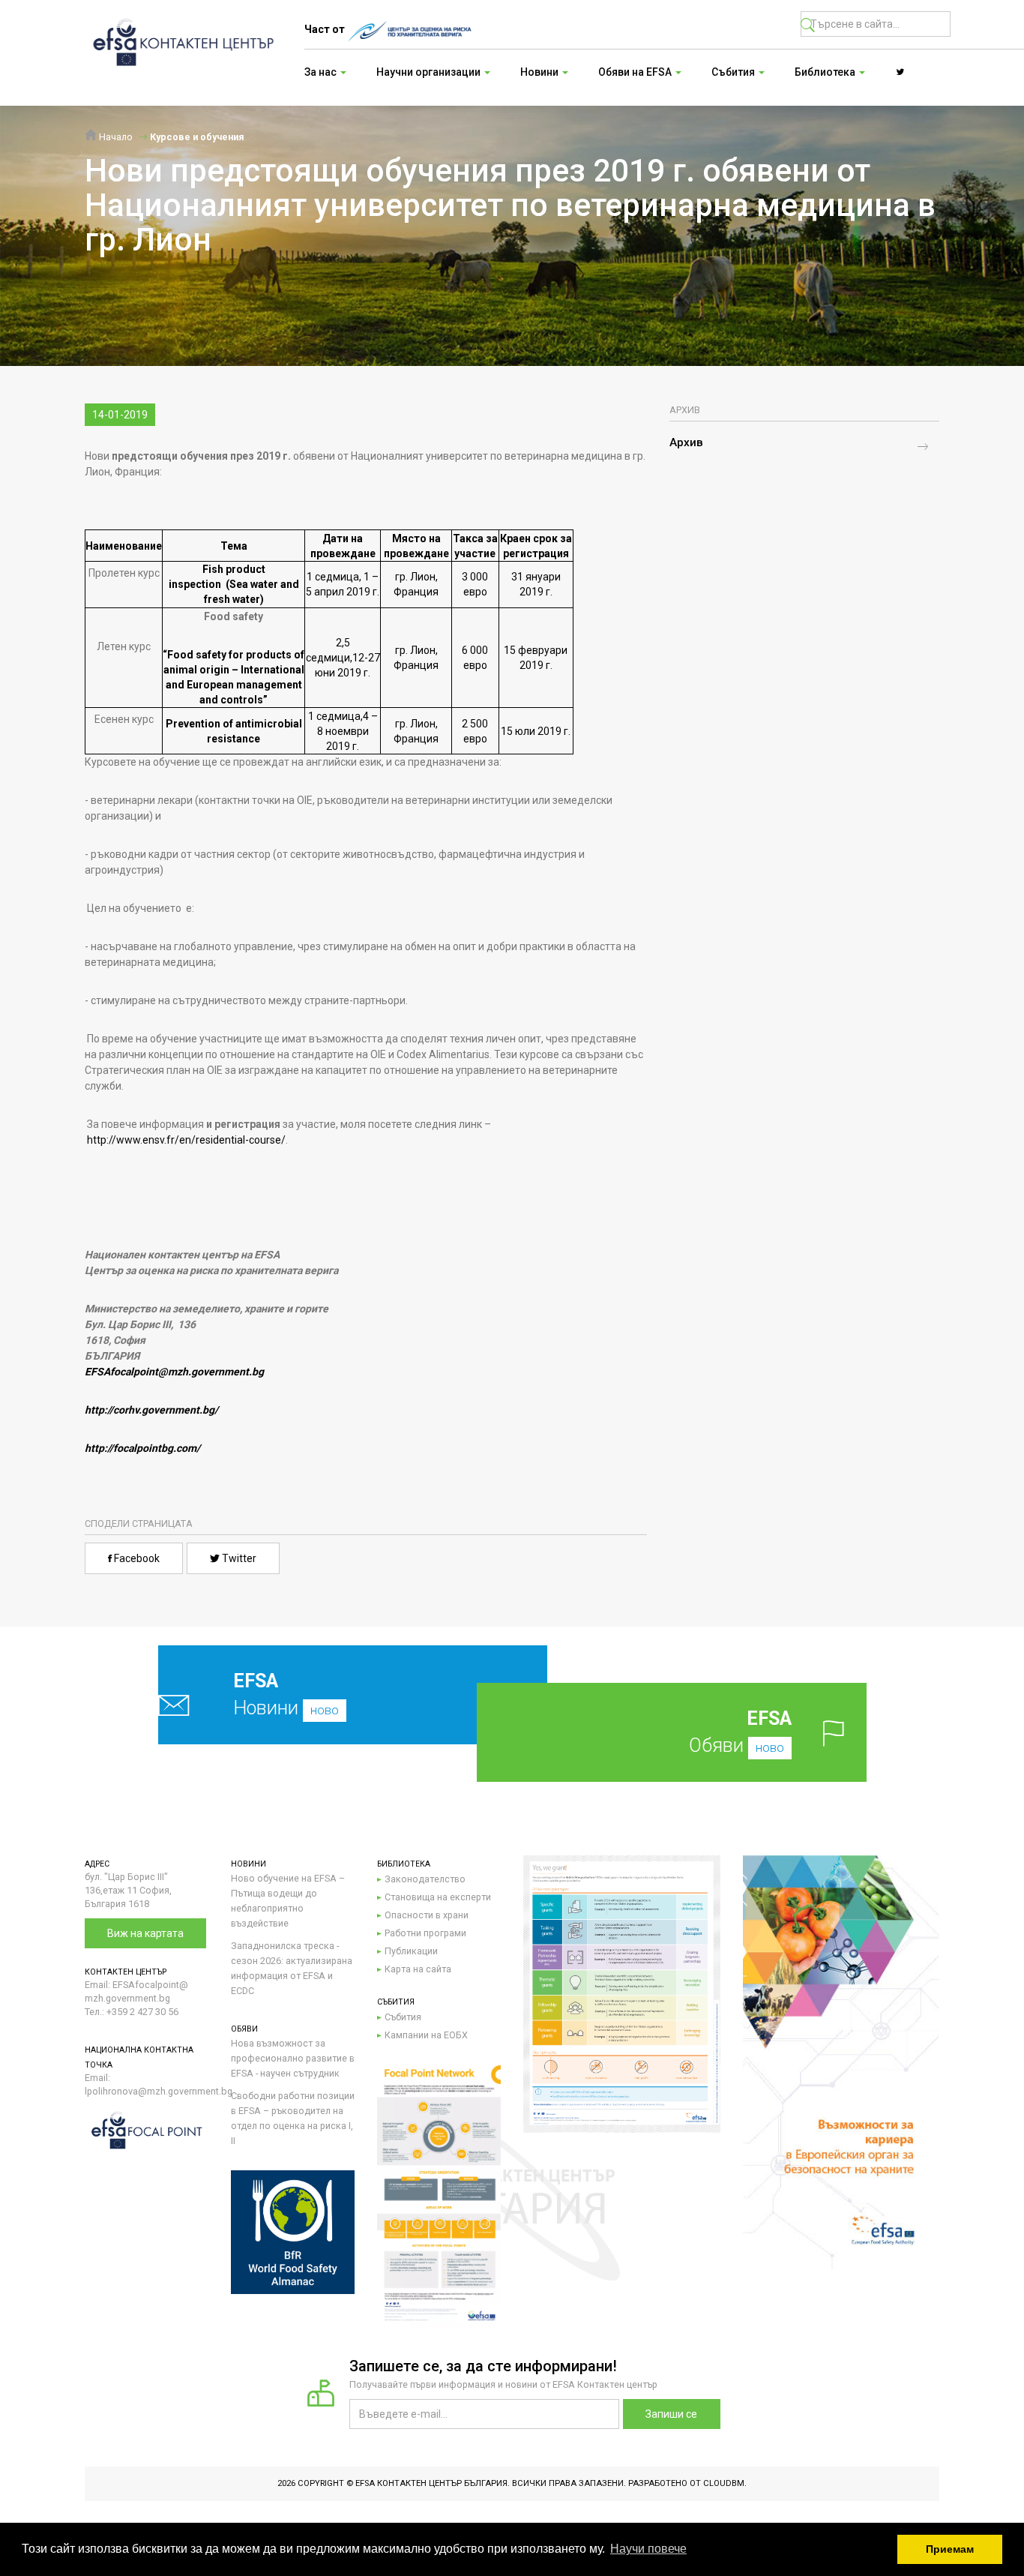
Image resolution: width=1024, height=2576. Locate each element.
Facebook (136, 1558)
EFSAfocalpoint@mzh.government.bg (174, 1372)
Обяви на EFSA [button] (636, 72)
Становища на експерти (438, 1897)
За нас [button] (322, 72)
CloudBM (724, 2483)
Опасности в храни (427, 1915)
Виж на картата (145, 1933)
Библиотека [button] (826, 72)
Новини (286, 1694)
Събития (403, 2017)
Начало (115, 137)
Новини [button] (540, 72)
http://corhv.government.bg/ (151, 1410)
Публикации (411, 1951)
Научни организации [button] (430, 72)
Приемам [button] (950, 2549)
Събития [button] (734, 72)
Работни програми (425, 1933)
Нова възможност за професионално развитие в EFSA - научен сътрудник (293, 2058)
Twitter (238, 1558)
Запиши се (671, 2414)
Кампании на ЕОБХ (426, 2035)
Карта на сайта (418, 1969)
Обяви (740, 1732)
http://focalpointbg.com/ (142, 1448)
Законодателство (425, 1879)
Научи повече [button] (648, 2549)
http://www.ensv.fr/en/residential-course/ (186, 1140)
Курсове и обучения (197, 137)
